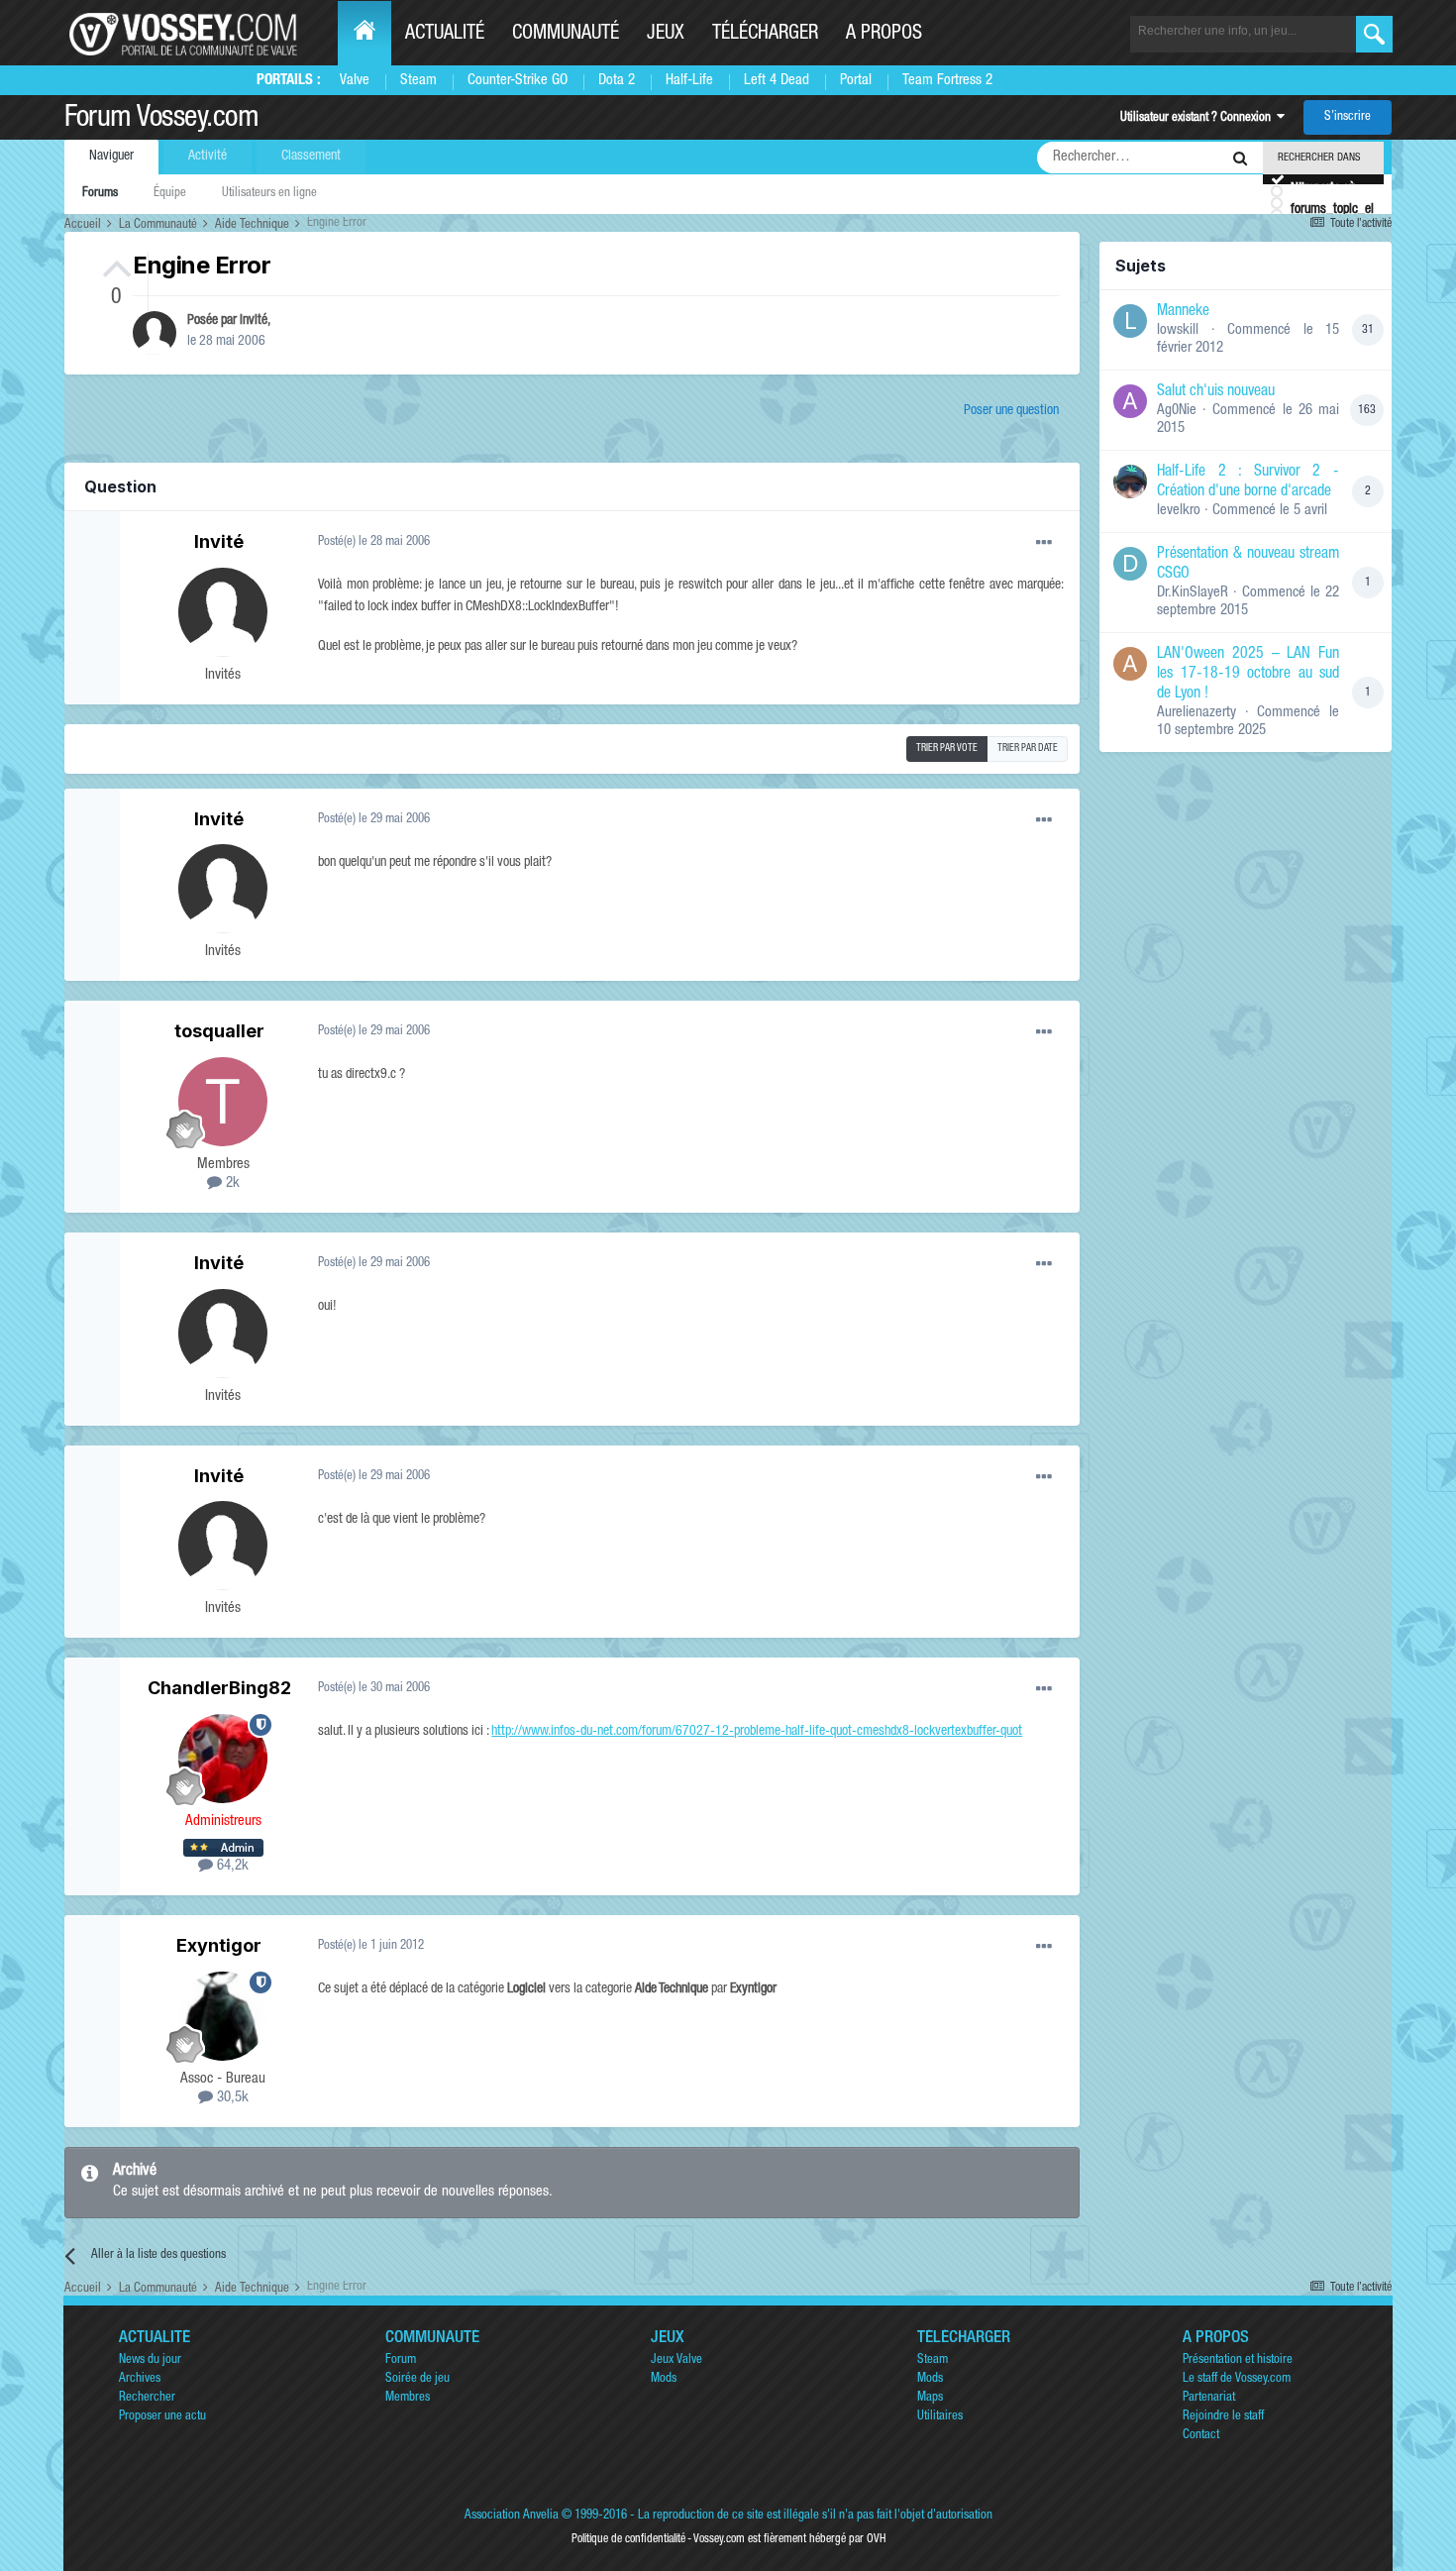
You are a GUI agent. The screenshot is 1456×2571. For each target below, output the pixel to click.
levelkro (1179, 511)
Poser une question (1011, 411)
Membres (408, 2398)
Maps (930, 2398)
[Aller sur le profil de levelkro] (1130, 482)
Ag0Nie (1177, 411)
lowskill (1178, 330)
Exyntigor (219, 1945)
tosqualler (219, 1031)
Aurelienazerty (1196, 713)
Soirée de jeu (417, 2379)
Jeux (666, 35)
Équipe (170, 194)
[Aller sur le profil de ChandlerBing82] (223, 1759)
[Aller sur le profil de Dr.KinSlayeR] (1130, 564)
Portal (856, 81)
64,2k (231, 1866)
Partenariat (1209, 2398)
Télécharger (765, 35)
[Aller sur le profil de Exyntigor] (223, 2016)
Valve (355, 81)
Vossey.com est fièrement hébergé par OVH (789, 2539)
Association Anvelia (512, 2516)
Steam (418, 81)
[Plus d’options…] (1044, 543)
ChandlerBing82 (219, 1688)
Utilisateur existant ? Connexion (1198, 118)
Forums (100, 194)
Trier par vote (947, 749)
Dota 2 (617, 81)
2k (231, 1183)
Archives (140, 2379)
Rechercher (147, 2398)
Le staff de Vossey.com (1237, 2379)
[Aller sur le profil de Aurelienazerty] (1130, 664)
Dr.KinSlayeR (1193, 593)
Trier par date (1028, 749)
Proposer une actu (162, 2417)
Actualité (445, 35)
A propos (884, 35)
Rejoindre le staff (1223, 2417)
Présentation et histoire (1238, 2360)
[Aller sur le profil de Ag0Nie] (1130, 401)
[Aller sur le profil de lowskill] (1130, 321)
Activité (208, 157)
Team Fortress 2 (947, 81)
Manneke (1183, 312)
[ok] (1374, 34)
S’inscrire (1348, 117)
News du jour (150, 2360)
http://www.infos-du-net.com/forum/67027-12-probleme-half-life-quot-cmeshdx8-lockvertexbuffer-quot (757, 1732)
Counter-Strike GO (518, 81)
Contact (1201, 2436)
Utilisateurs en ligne (269, 194)
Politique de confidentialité (628, 2539)
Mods (664, 2379)
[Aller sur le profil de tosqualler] (223, 1102)
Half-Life (689, 81)
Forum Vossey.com (161, 120)
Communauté (566, 35)
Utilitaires (940, 2417)
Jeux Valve (676, 2360)
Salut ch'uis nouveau (1216, 392)
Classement (311, 157)
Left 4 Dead (777, 81)
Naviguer (111, 157)
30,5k (231, 2098)
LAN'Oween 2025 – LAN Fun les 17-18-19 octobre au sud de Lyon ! (1248, 675)
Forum (401, 2360)
